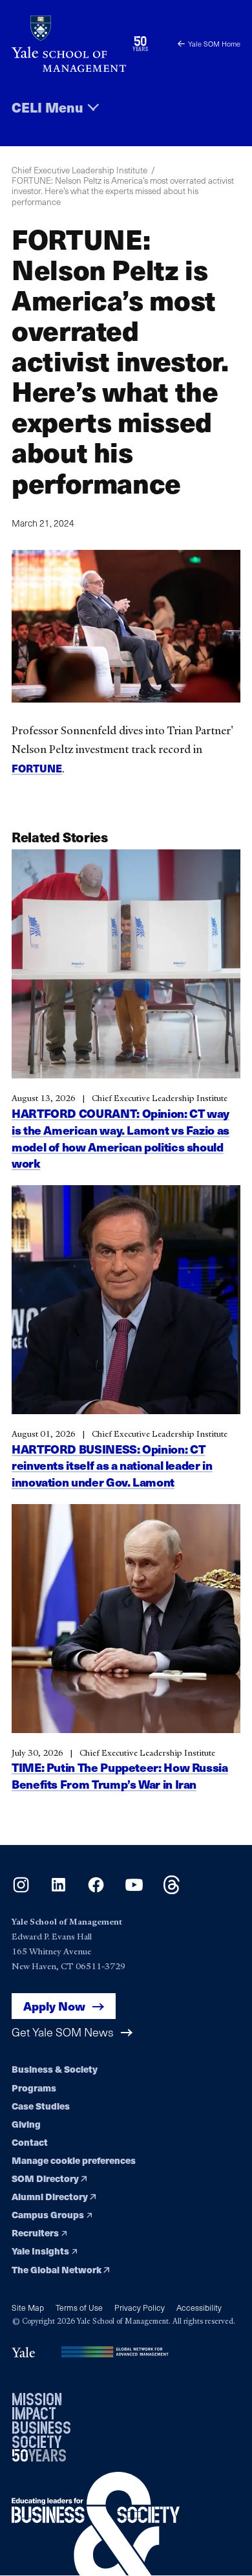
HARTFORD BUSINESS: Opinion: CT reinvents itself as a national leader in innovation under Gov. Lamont (112, 1466)
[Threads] (172, 1890)
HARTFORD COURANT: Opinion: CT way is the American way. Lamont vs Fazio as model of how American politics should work (121, 1138)
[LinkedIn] (58, 1890)
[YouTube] (134, 1890)
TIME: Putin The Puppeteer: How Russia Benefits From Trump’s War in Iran (120, 1775)
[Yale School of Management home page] (69, 44)
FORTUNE (37, 768)
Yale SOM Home (214, 44)
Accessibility (199, 2307)
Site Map (28, 2307)
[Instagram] (21, 1890)
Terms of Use (79, 2307)
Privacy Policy (140, 2307)
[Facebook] (96, 1890)
